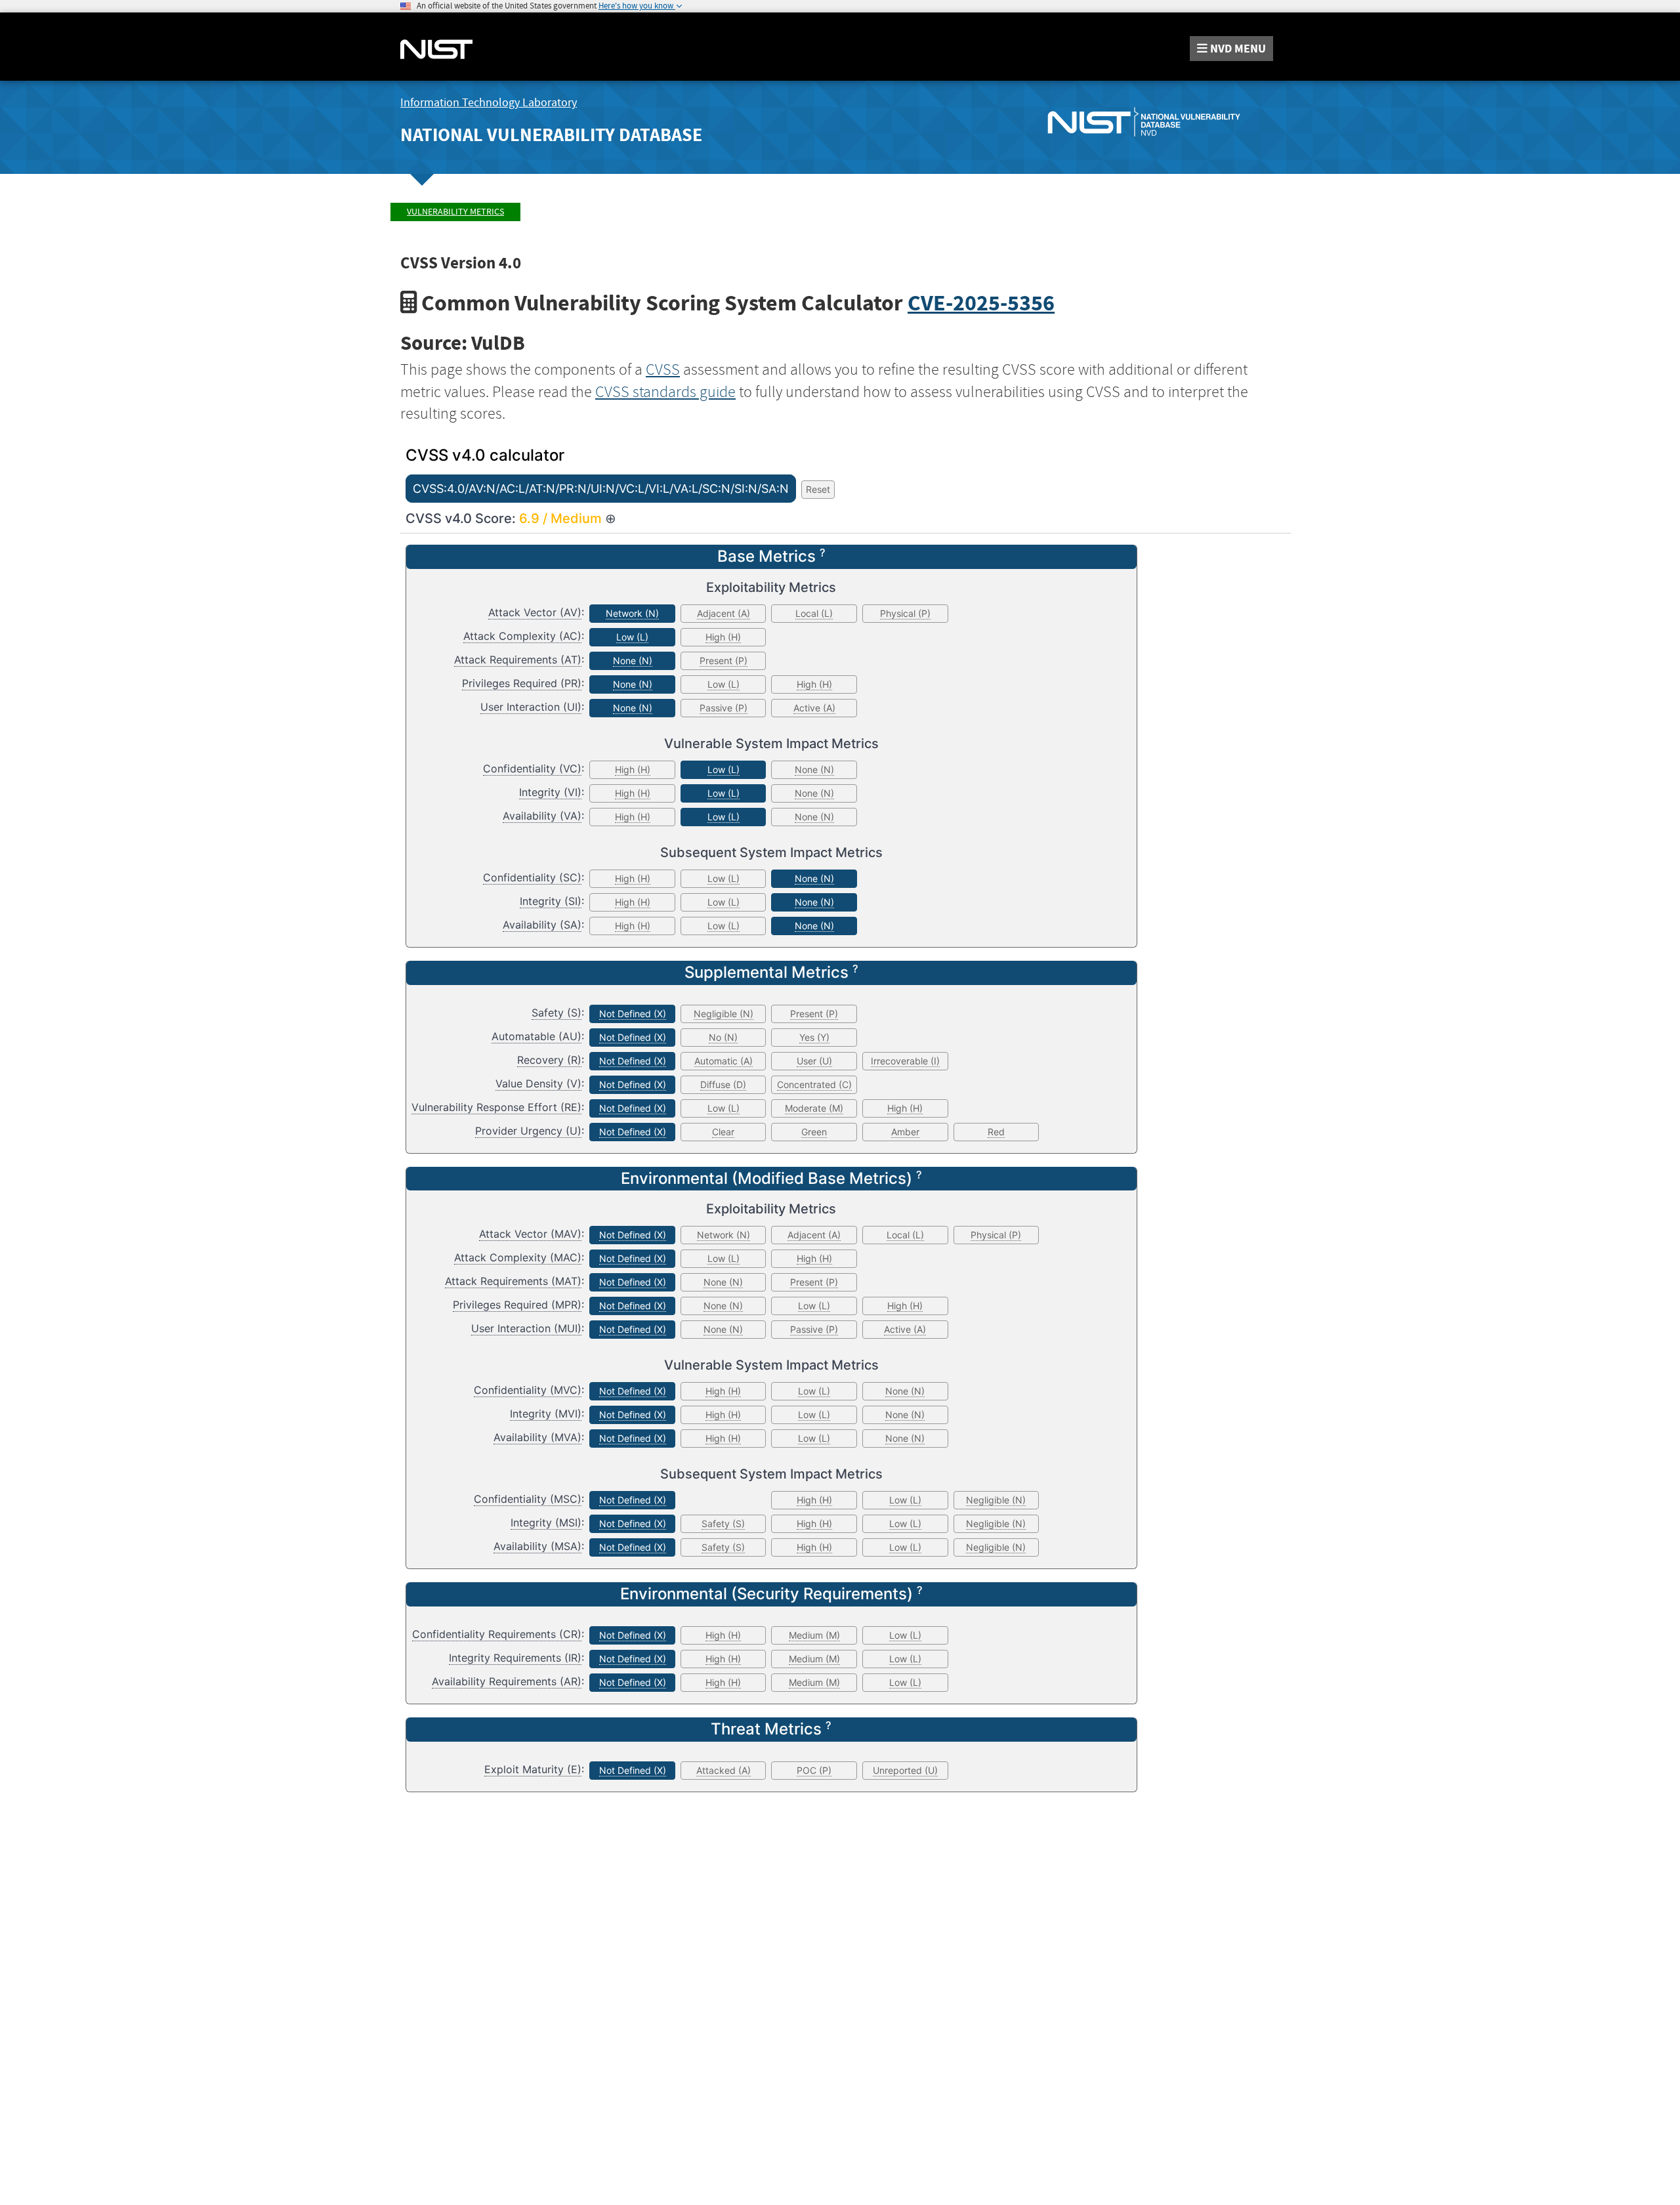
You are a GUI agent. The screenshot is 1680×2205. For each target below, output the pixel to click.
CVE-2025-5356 (981, 303)
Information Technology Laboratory (489, 103)
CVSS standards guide (665, 392)
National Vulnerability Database (551, 135)
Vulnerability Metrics (455, 212)
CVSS (663, 369)
